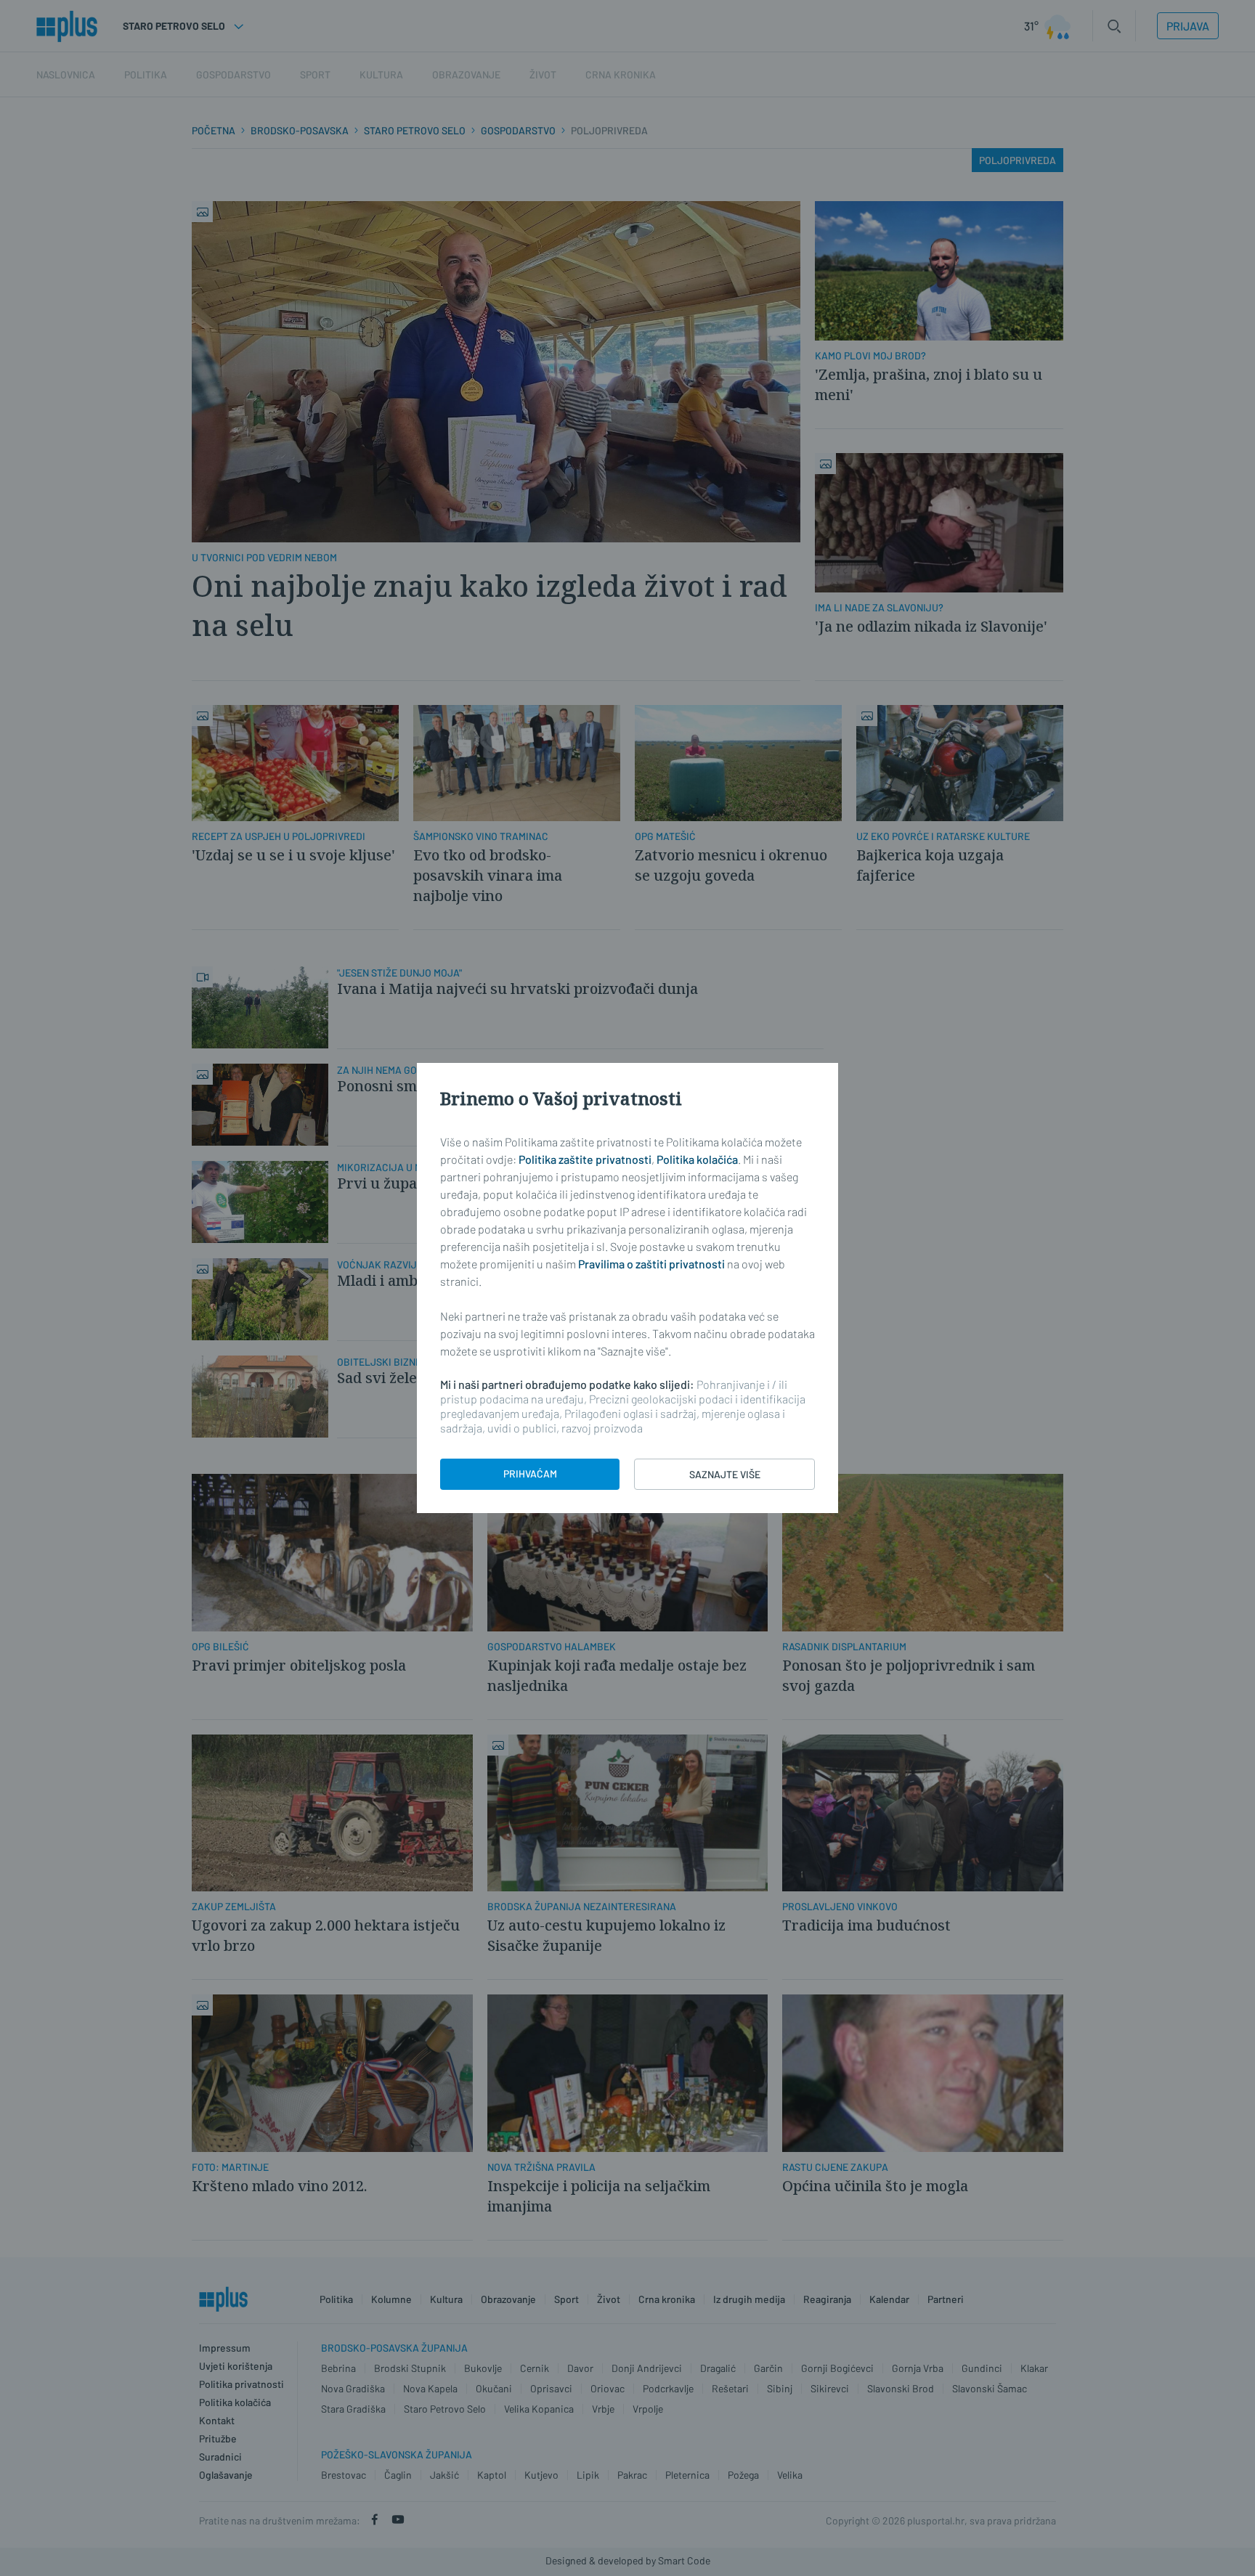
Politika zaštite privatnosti (585, 1159)
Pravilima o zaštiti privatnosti (651, 1264)
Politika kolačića (697, 1159)
